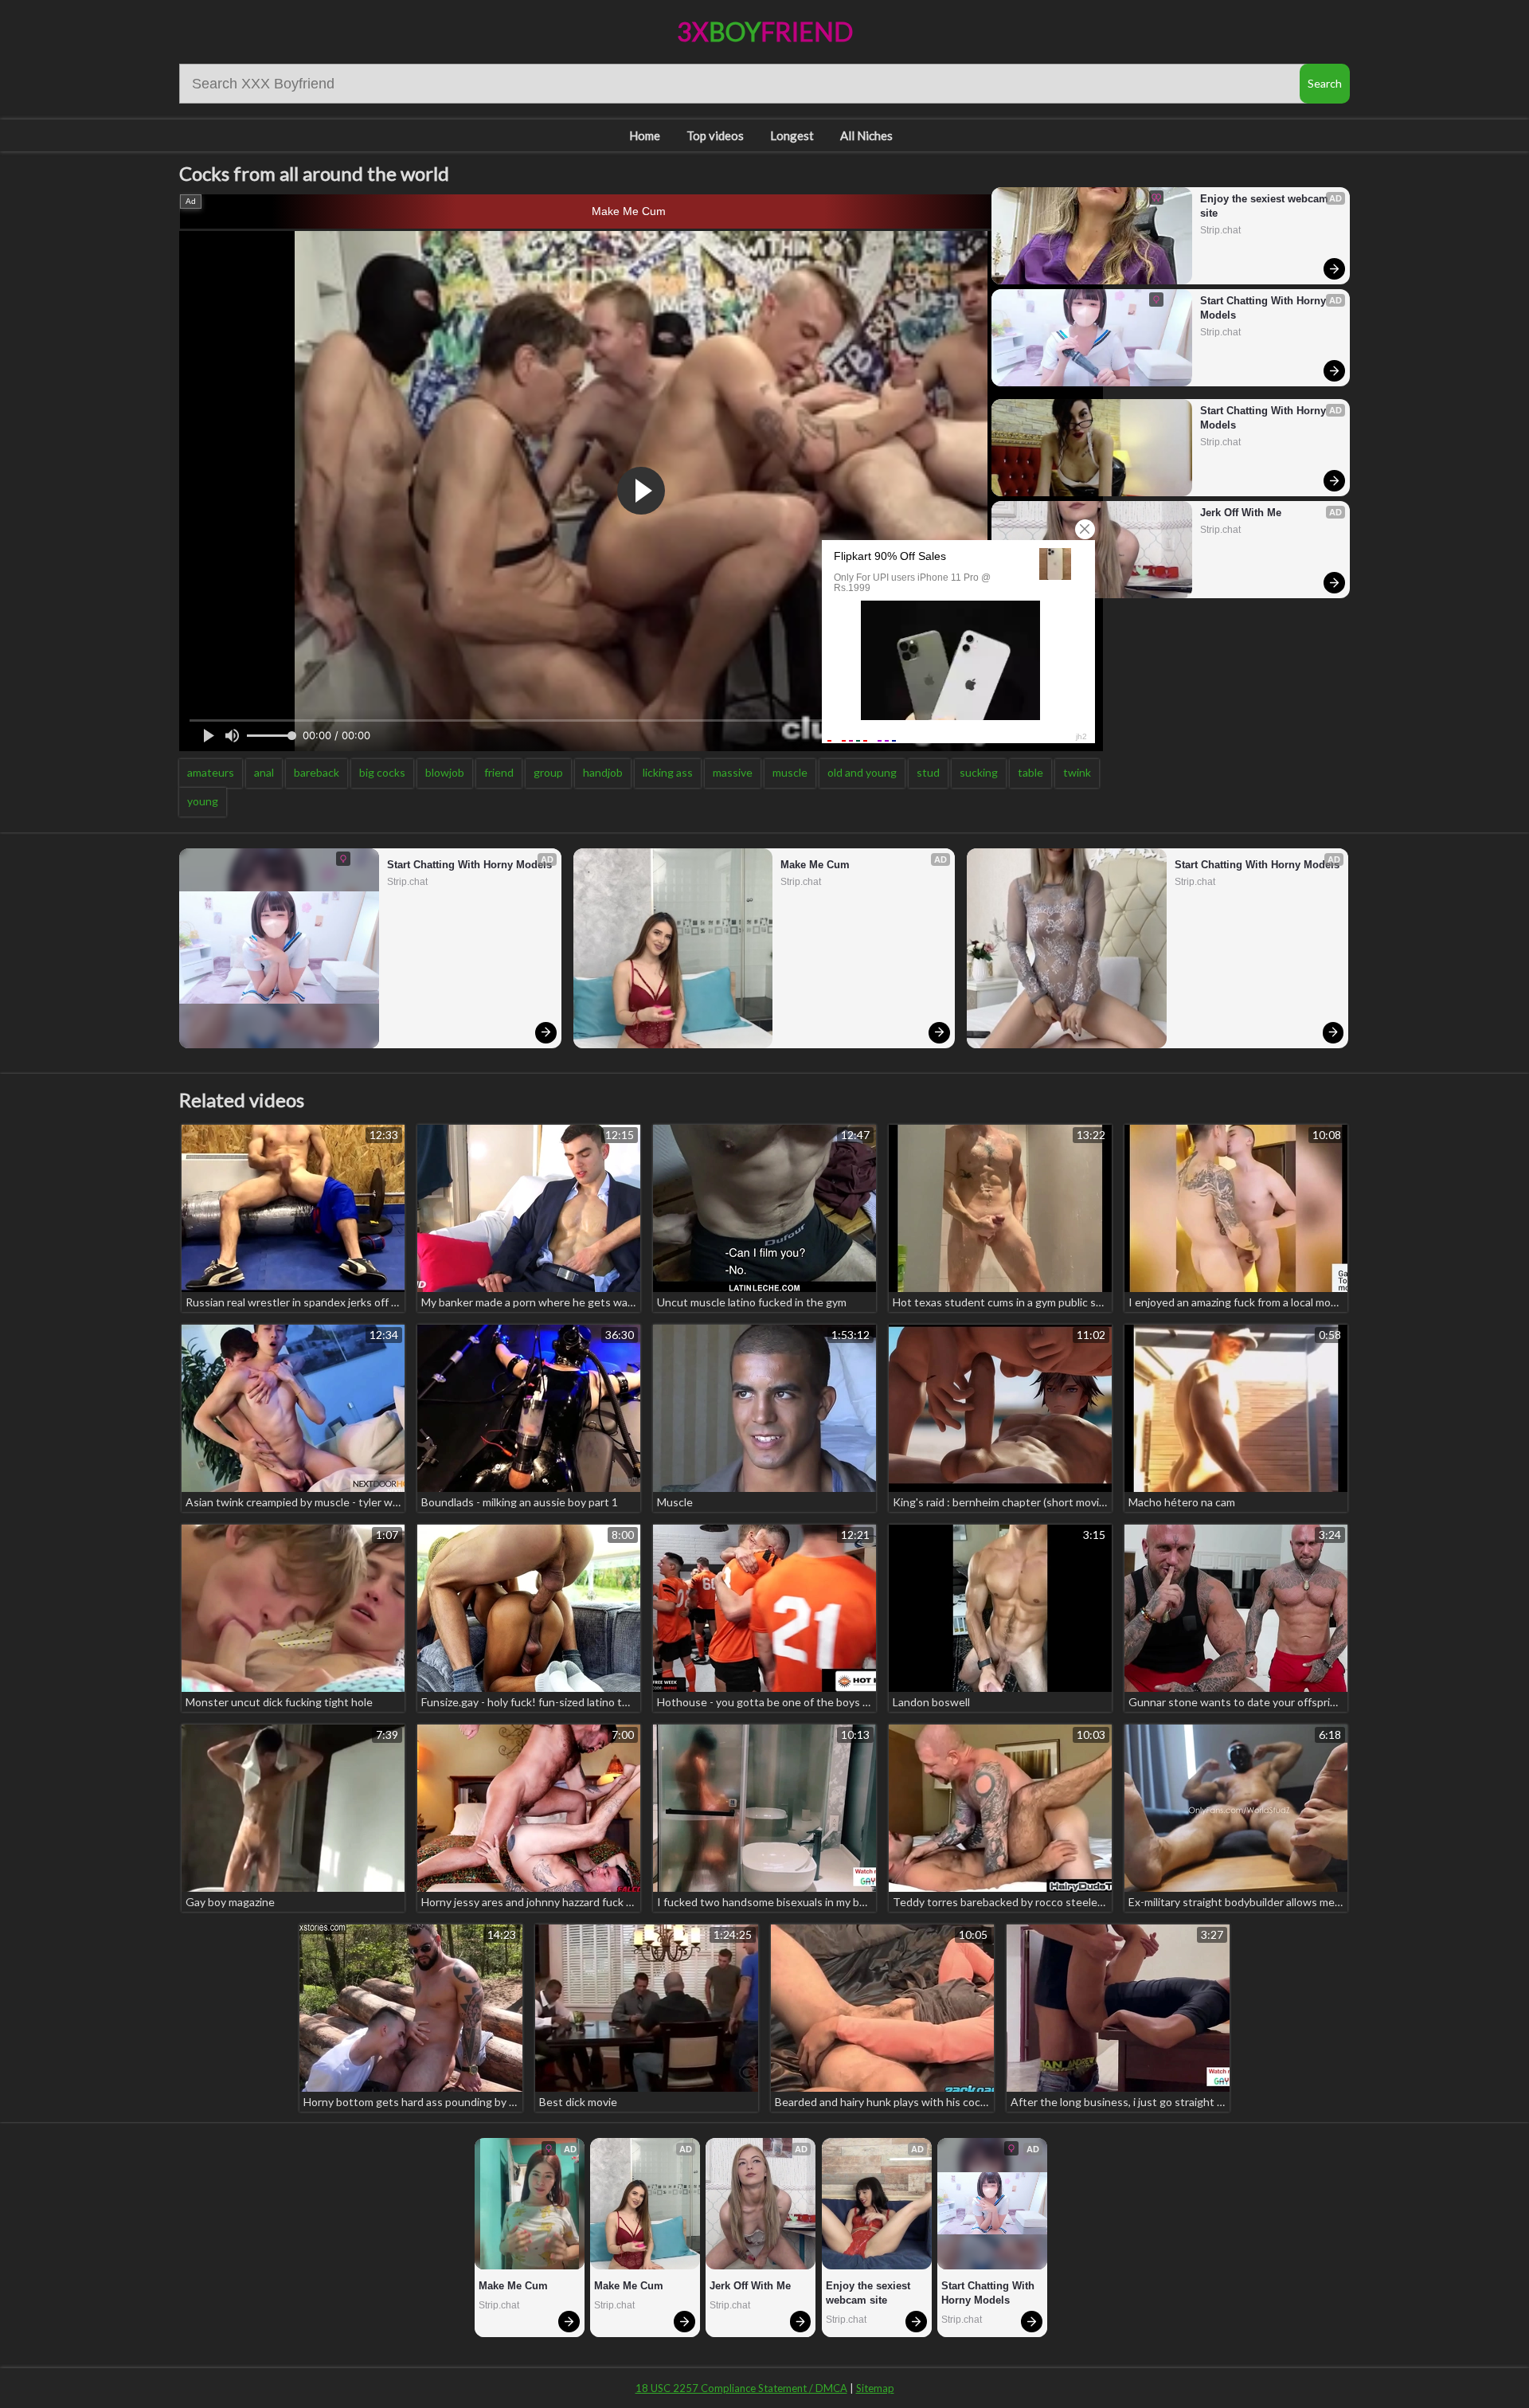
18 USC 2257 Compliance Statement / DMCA (741, 2388)
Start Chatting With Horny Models (1265, 308)
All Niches (866, 135)
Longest (792, 135)
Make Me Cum (629, 211)
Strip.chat (1220, 230)
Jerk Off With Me (1241, 513)
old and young (862, 772)
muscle (790, 772)
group (548, 772)
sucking (979, 772)
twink (1077, 772)
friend (499, 772)
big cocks (382, 772)
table (1030, 772)
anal (264, 772)
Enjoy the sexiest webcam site (1266, 206)
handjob (603, 772)
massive (733, 772)
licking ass (668, 772)
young (203, 801)
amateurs (211, 772)
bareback (317, 772)
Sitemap (875, 2388)
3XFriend (765, 31)
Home (645, 135)
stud (928, 772)
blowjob (445, 772)
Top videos (715, 135)
